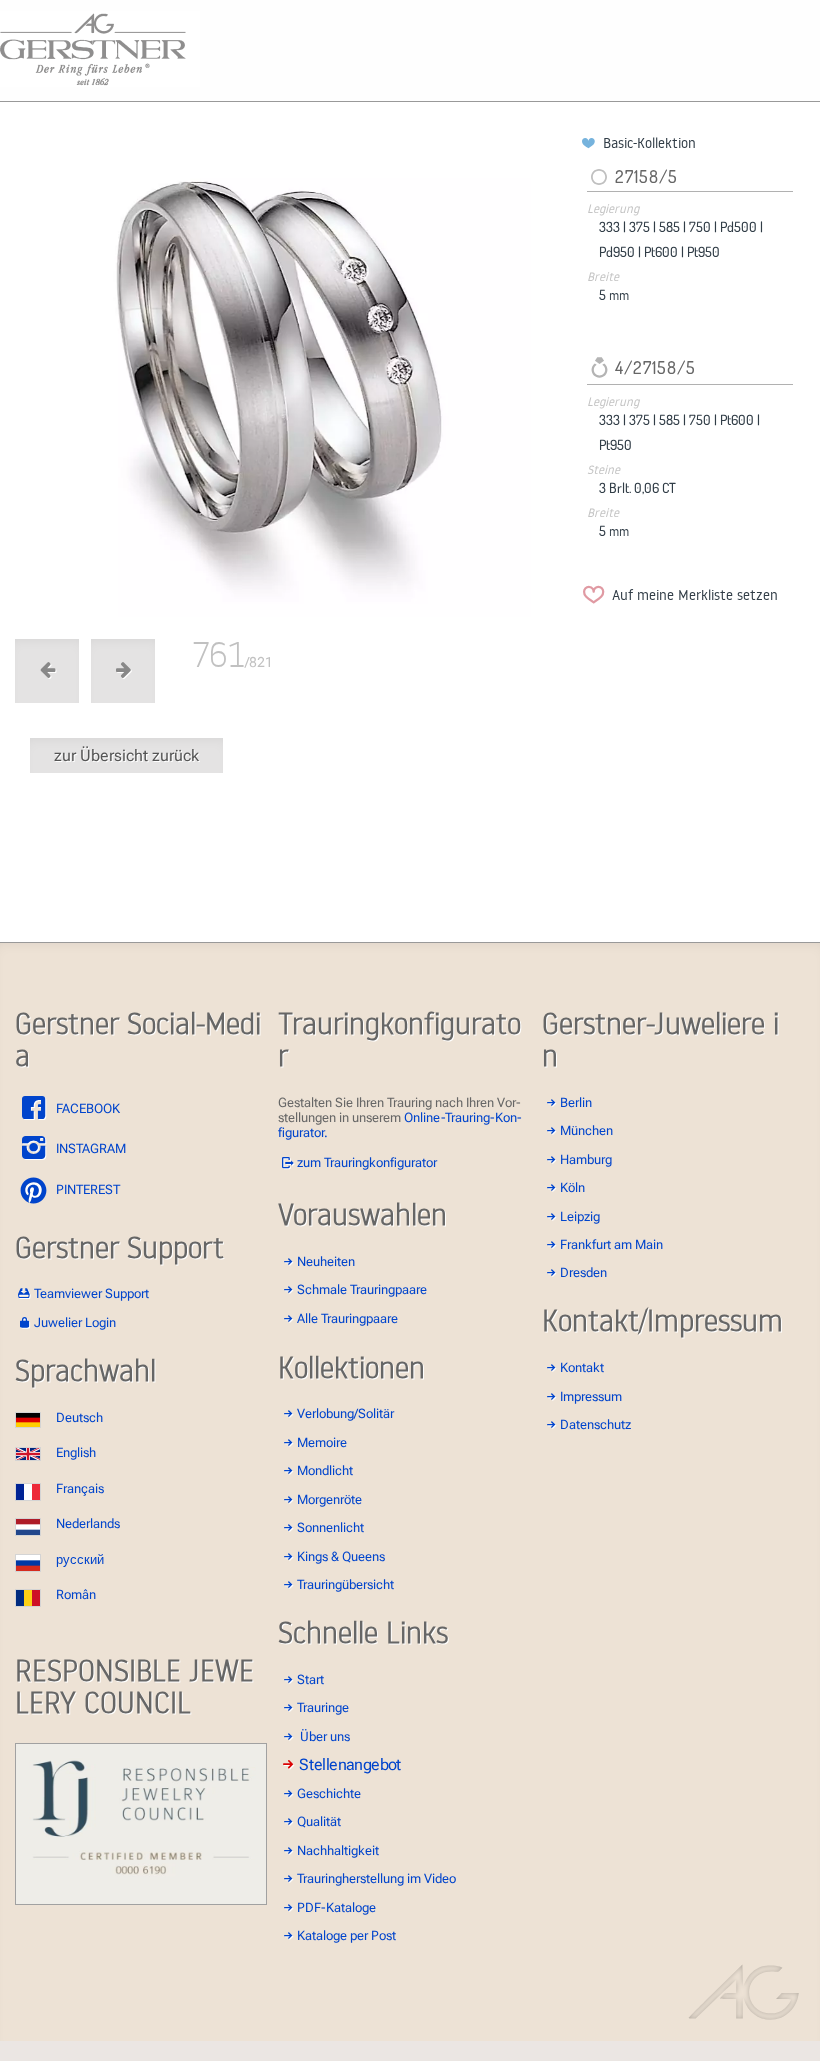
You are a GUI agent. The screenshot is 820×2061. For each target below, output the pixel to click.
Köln (572, 1187)
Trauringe (323, 1707)
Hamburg (586, 1159)
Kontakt (582, 1367)
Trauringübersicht (345, 1584)
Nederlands (88, 1523)
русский (80, 1559)
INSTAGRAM (89, 1148)
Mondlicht (325, 1470)
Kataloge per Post (346, 1935)
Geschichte (329, 1793)
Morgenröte (329, 1499)
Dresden (583, 1272)
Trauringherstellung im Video (376, 1878)
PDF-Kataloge (336, 1907)
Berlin (576, 1102)
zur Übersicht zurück (126, 755)
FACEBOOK (86, 1108)
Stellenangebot (351, 1765)
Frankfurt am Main (611, 1244)
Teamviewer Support (91, 1293)
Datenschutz (595, 1424)
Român (76, 1594)
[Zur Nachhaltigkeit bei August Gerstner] (141, 1900)
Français (80, 1488)
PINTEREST (86, 1189)
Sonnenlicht (330, 1527)
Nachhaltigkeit (338, 1850)
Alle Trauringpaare (347, 1318)
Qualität (319, 1821)
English (76, 1452)
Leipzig (580, 1216)
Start (310, 1679)
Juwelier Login (75, 1322)
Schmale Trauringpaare (362, 1289)
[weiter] (295, 375)
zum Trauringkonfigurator (367, 1162)
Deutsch (79, 1417)
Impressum (591, 1396)
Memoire (322, 1442)
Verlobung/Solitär (345, 1413)
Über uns (325, 1736)
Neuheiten (326, 1261)
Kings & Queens (341, 1556)
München (586, 1130)
